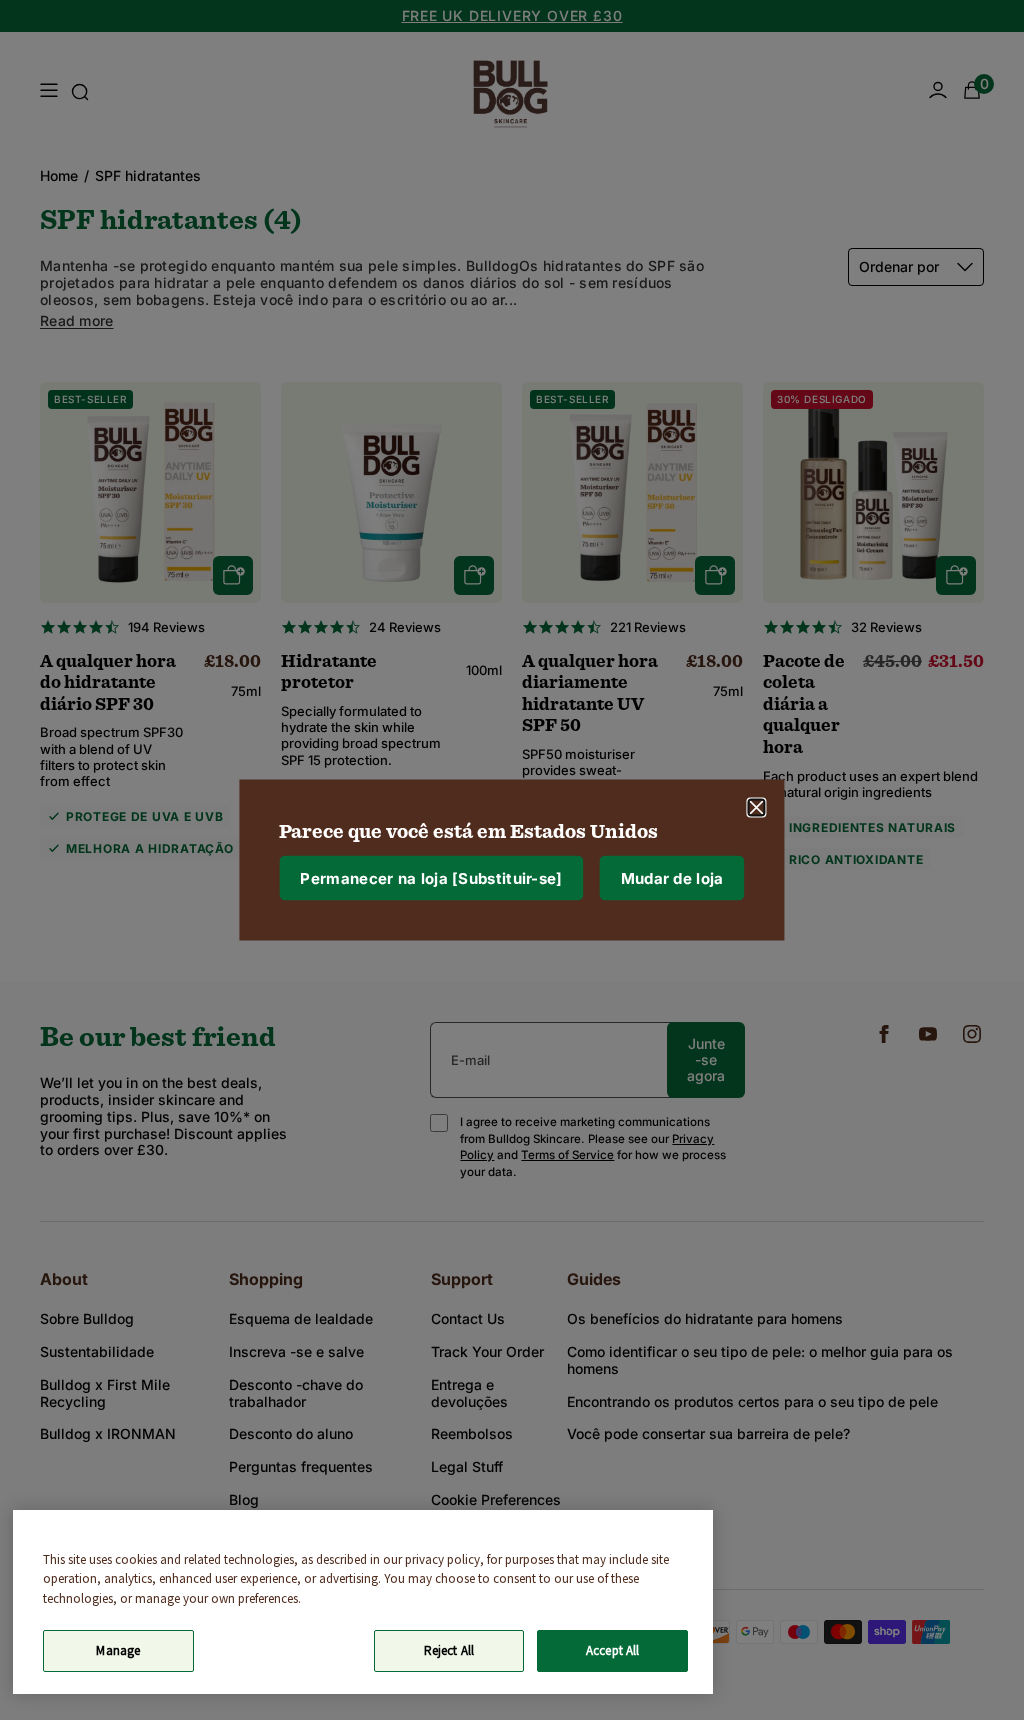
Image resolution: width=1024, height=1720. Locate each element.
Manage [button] (118, 1650)
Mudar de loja (672, 877)
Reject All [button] (449, 1650)
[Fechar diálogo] (757, 808)
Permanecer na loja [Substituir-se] (431, 877)
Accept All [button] (612, 1650)
